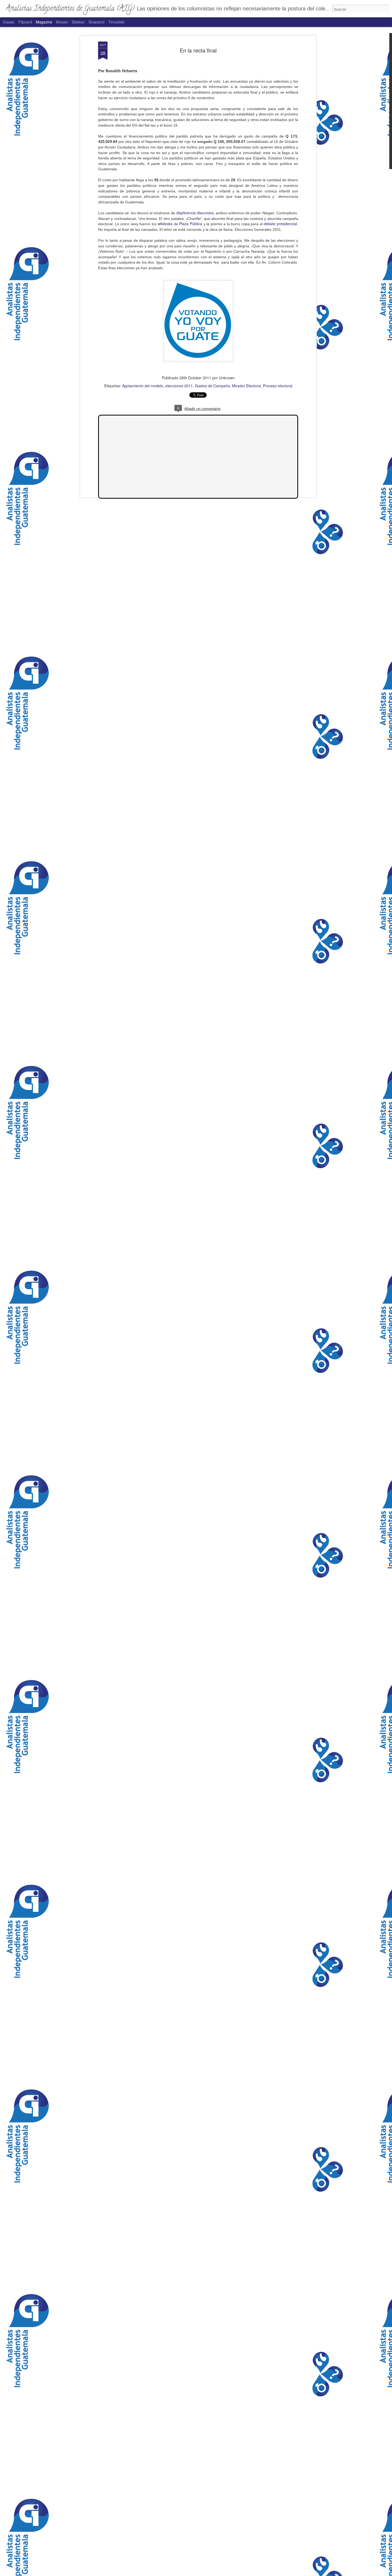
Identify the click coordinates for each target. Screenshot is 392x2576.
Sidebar (78, 22)
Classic (9, 22)
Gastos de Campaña (212, 386)
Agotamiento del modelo (143, 386)
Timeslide (116, 22)
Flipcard (25, 22)
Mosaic (62, 22)
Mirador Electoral (246, 386)
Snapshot (97, 22)
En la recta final (198, 50)
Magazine (44, 22)
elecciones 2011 (179, 386)
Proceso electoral (278, 386)
